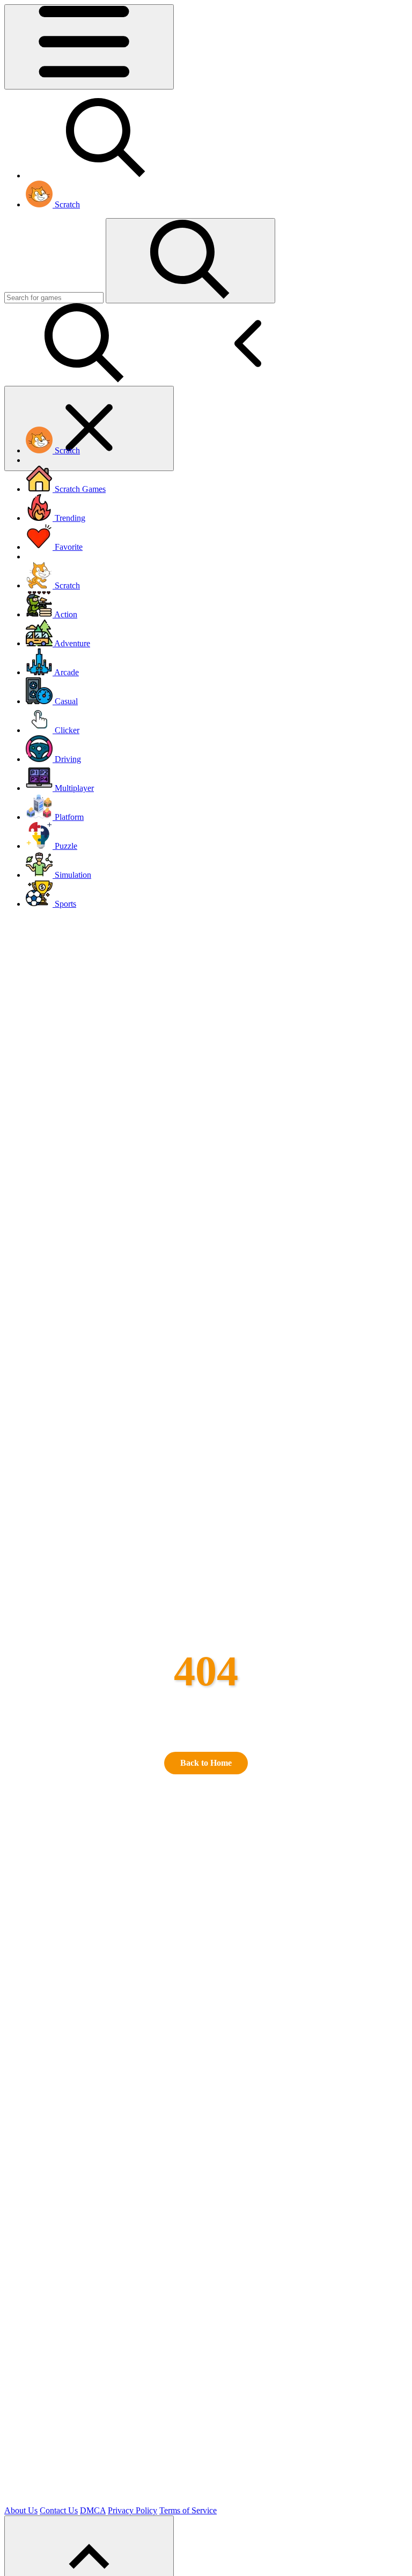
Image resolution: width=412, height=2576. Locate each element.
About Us (21, 2510)
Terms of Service (188, 2510)
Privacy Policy (133, 2510)
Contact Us (59, 2510)
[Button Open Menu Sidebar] (89, 47)
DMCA (93, 2510)
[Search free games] (106, 176)
